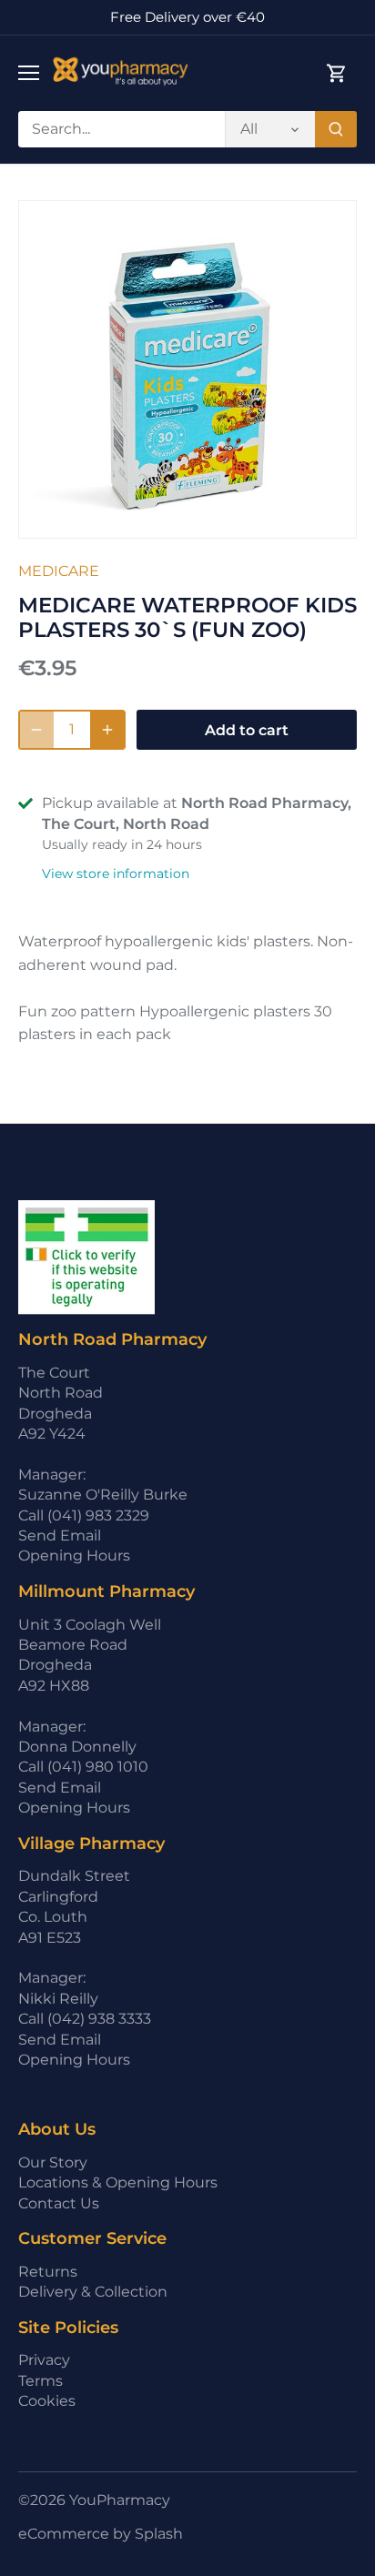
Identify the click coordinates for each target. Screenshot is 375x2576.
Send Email (60, 1535)
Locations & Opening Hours (118, 2182)
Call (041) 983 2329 (84, 1515)
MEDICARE (59, 571)
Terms (41, 2381)
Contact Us (59, 2203)
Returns (48, 2272)
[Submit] (336, 129)
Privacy (44, 2360)
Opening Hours (74, 1556)
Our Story (53, 2162)
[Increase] (107, 730)
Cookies (47, 2401)
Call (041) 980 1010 (83, 1767)
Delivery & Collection (93, 2292)
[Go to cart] (337, 73)
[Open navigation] (29, 73)
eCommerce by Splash (101, 2534)
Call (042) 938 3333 (85, 2019)
